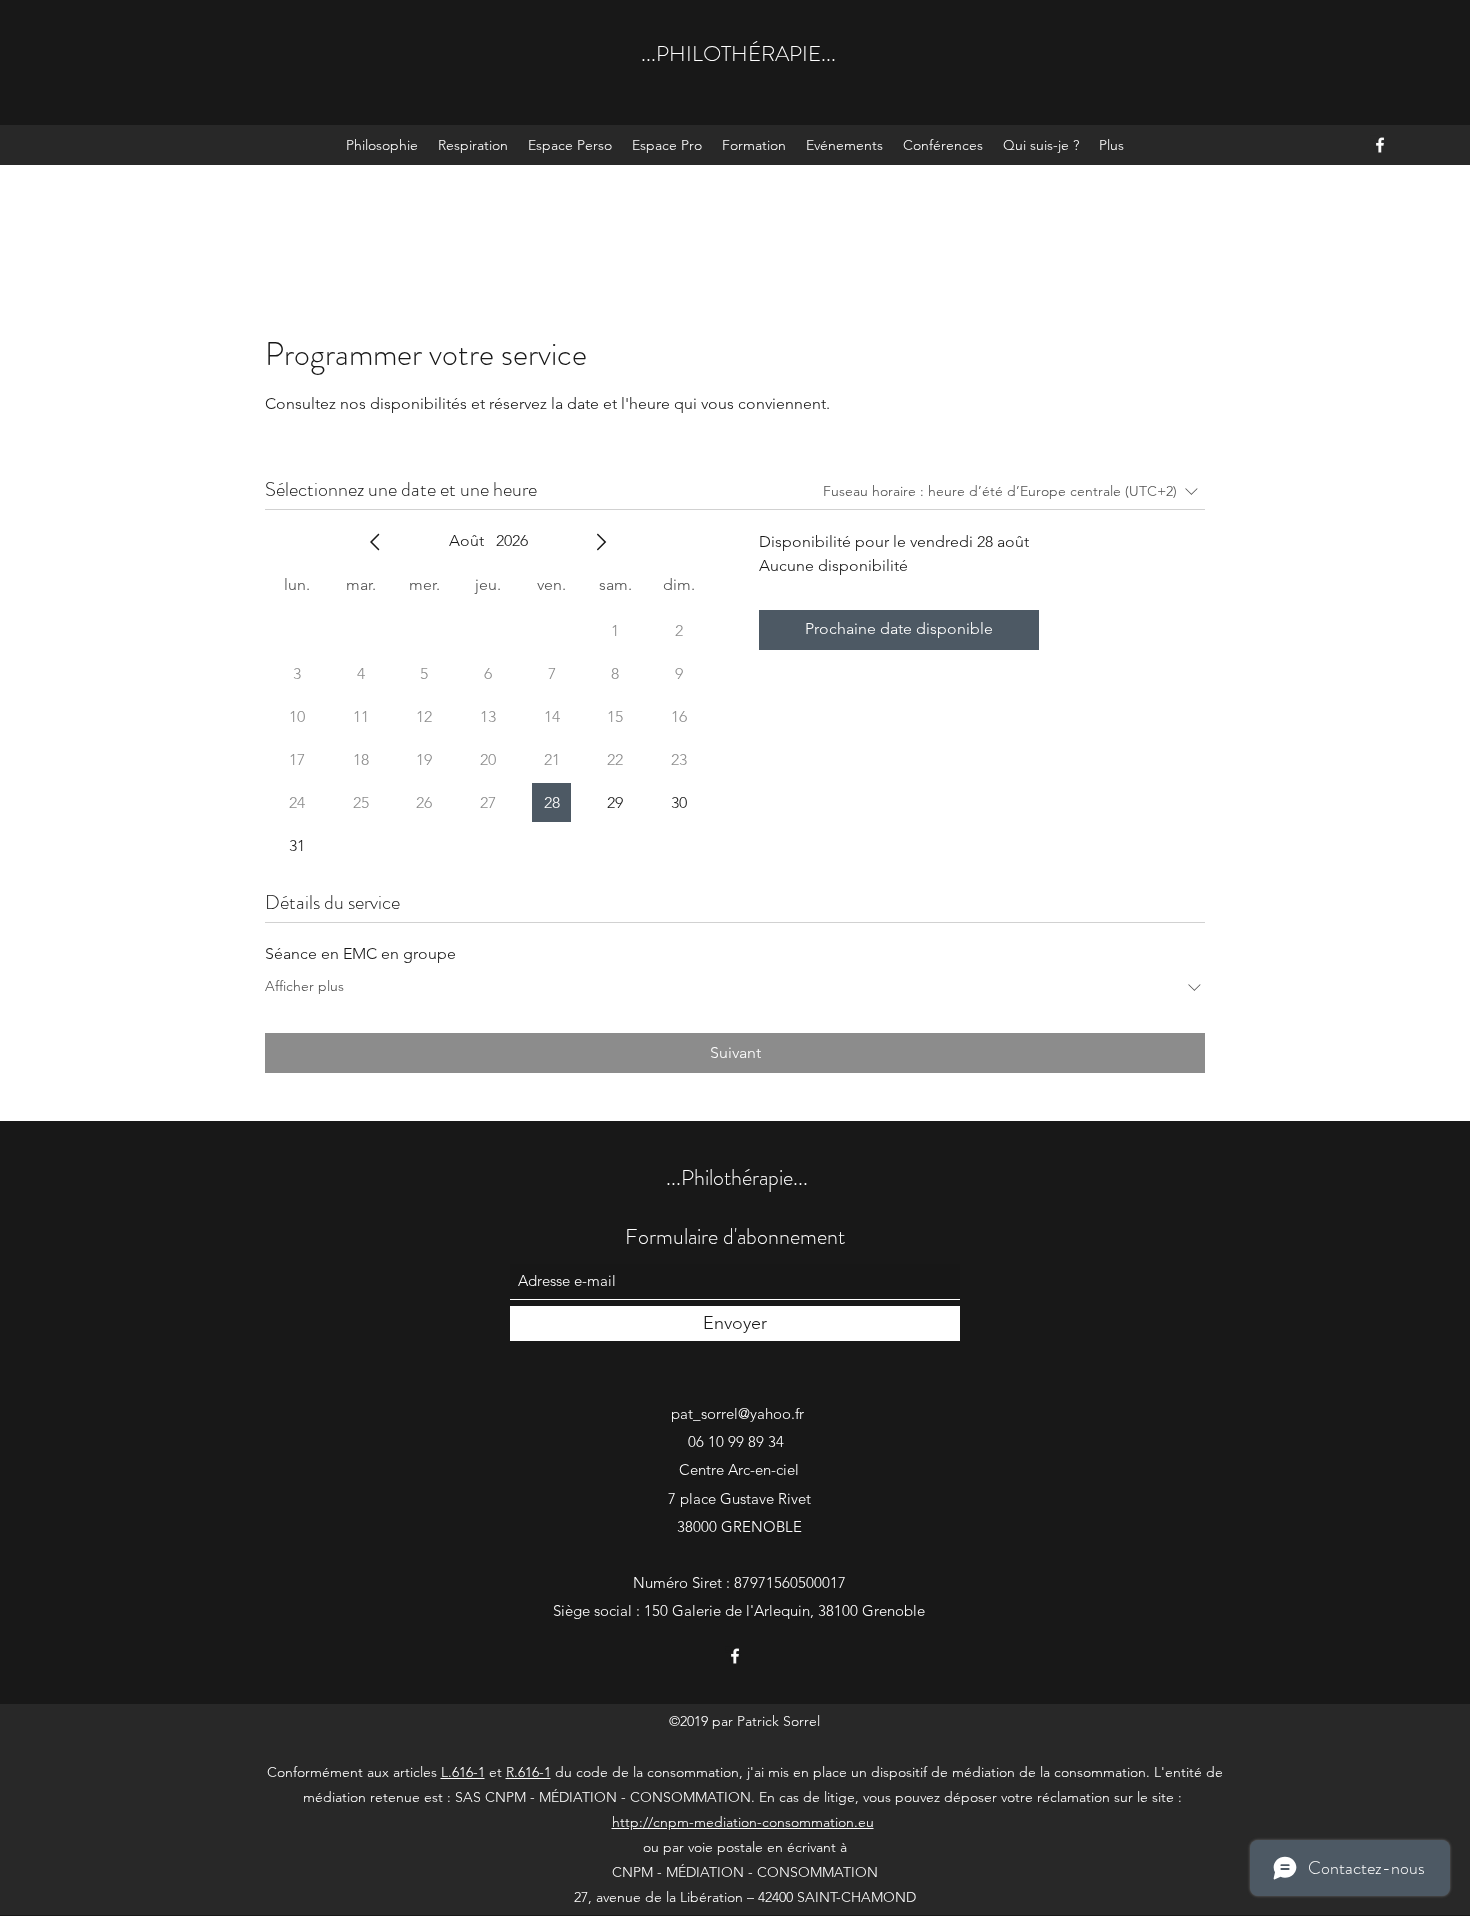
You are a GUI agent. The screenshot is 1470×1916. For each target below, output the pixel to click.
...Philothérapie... (737, 1177)
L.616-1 (463, 1772)
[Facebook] (1380, 145)
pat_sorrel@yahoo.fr (737, 1413)
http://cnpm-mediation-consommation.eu (743, 1822)
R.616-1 (528, 1772)
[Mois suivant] (601, 542)
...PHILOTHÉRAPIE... (738, 53)
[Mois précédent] (375, 542)
